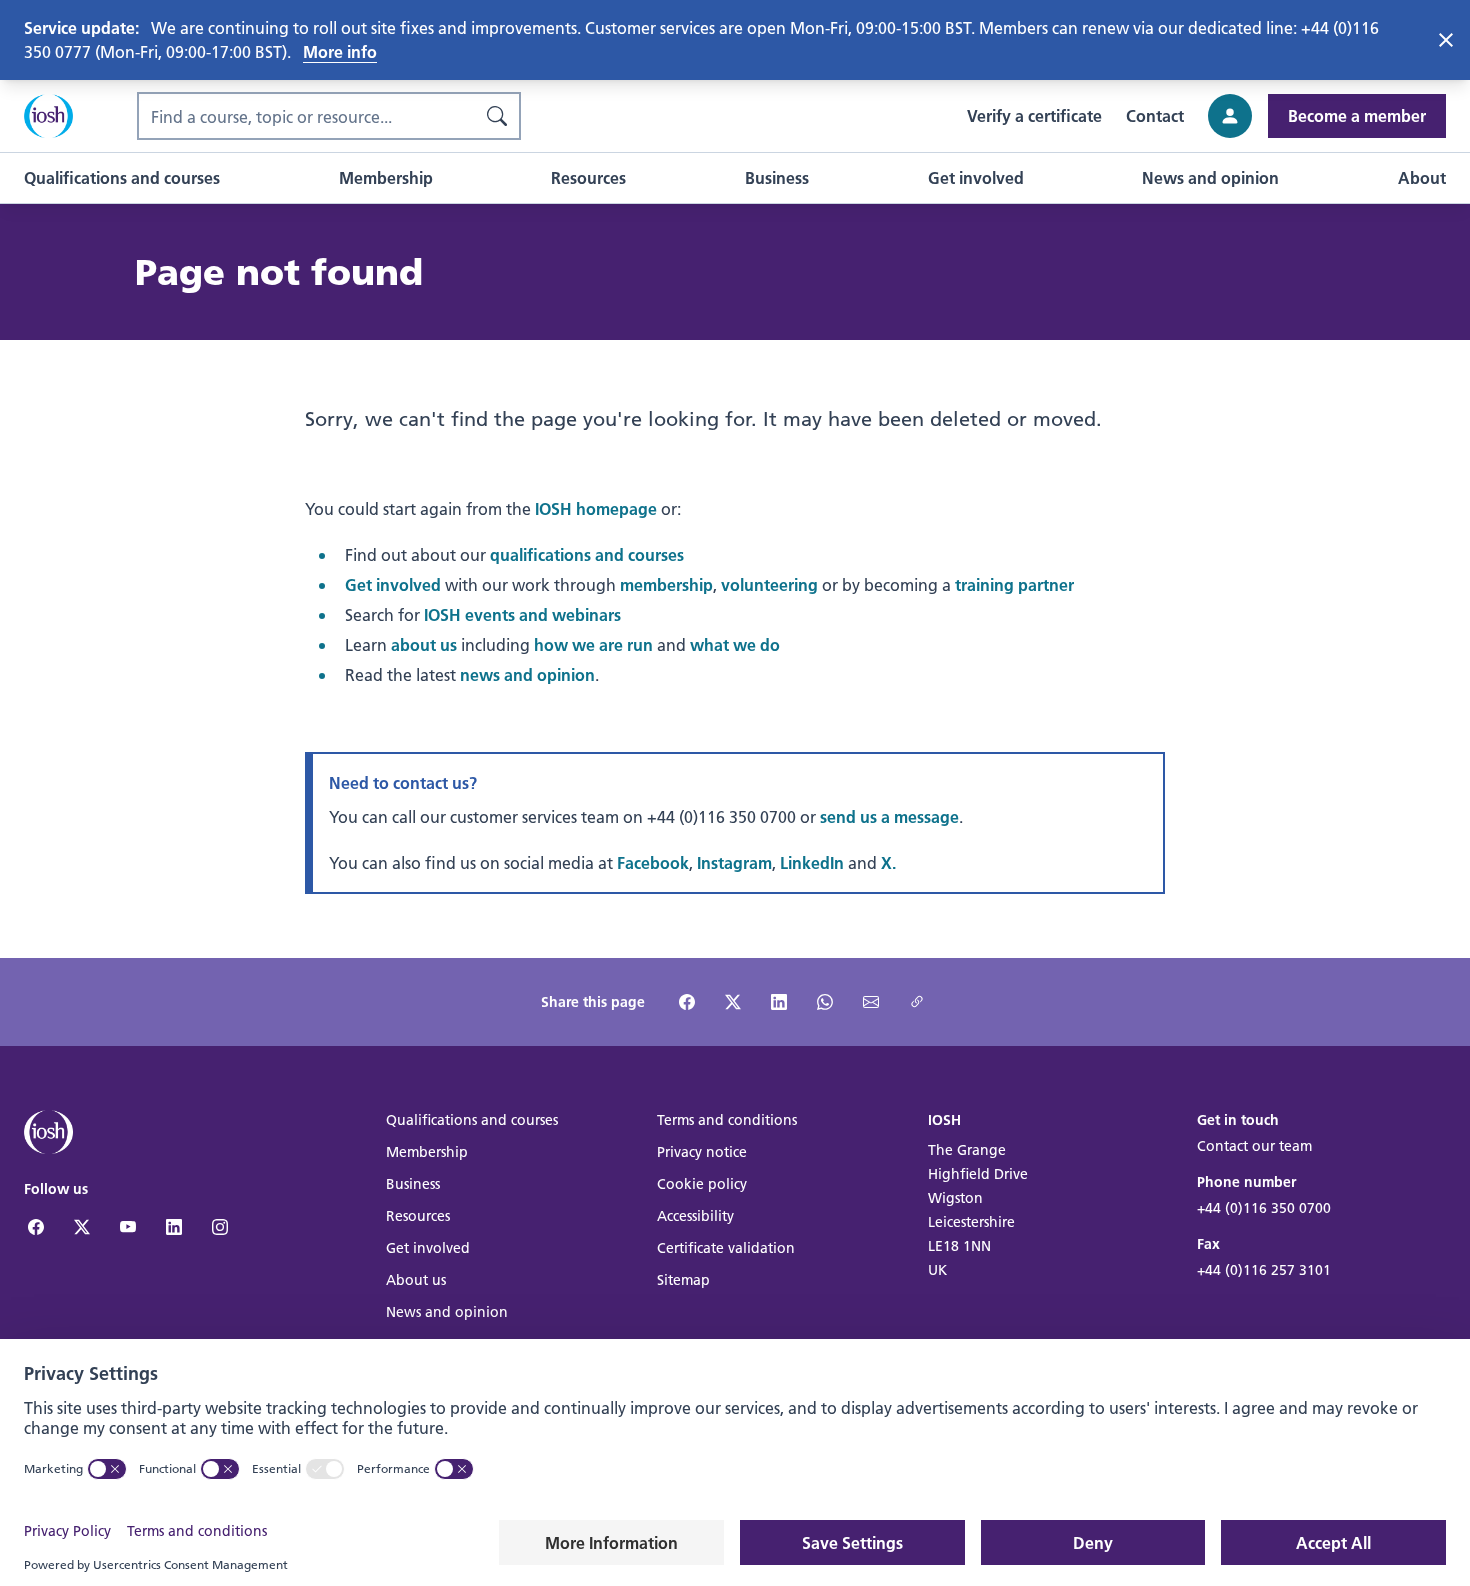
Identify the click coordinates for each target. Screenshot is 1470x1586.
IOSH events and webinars (522, 614)
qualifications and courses (587, 554)
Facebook (653, 862)
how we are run (593, 644)
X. (888, 862)
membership (666, 584)
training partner (1014, 584)
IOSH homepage (596, 508)
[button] (122, 178)
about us (424, 644)
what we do (735, 644)
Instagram (734, 862)
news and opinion (527, 674)
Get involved (393, 584)
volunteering (769, 584)
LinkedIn (812, 862)
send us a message (889, 816)
